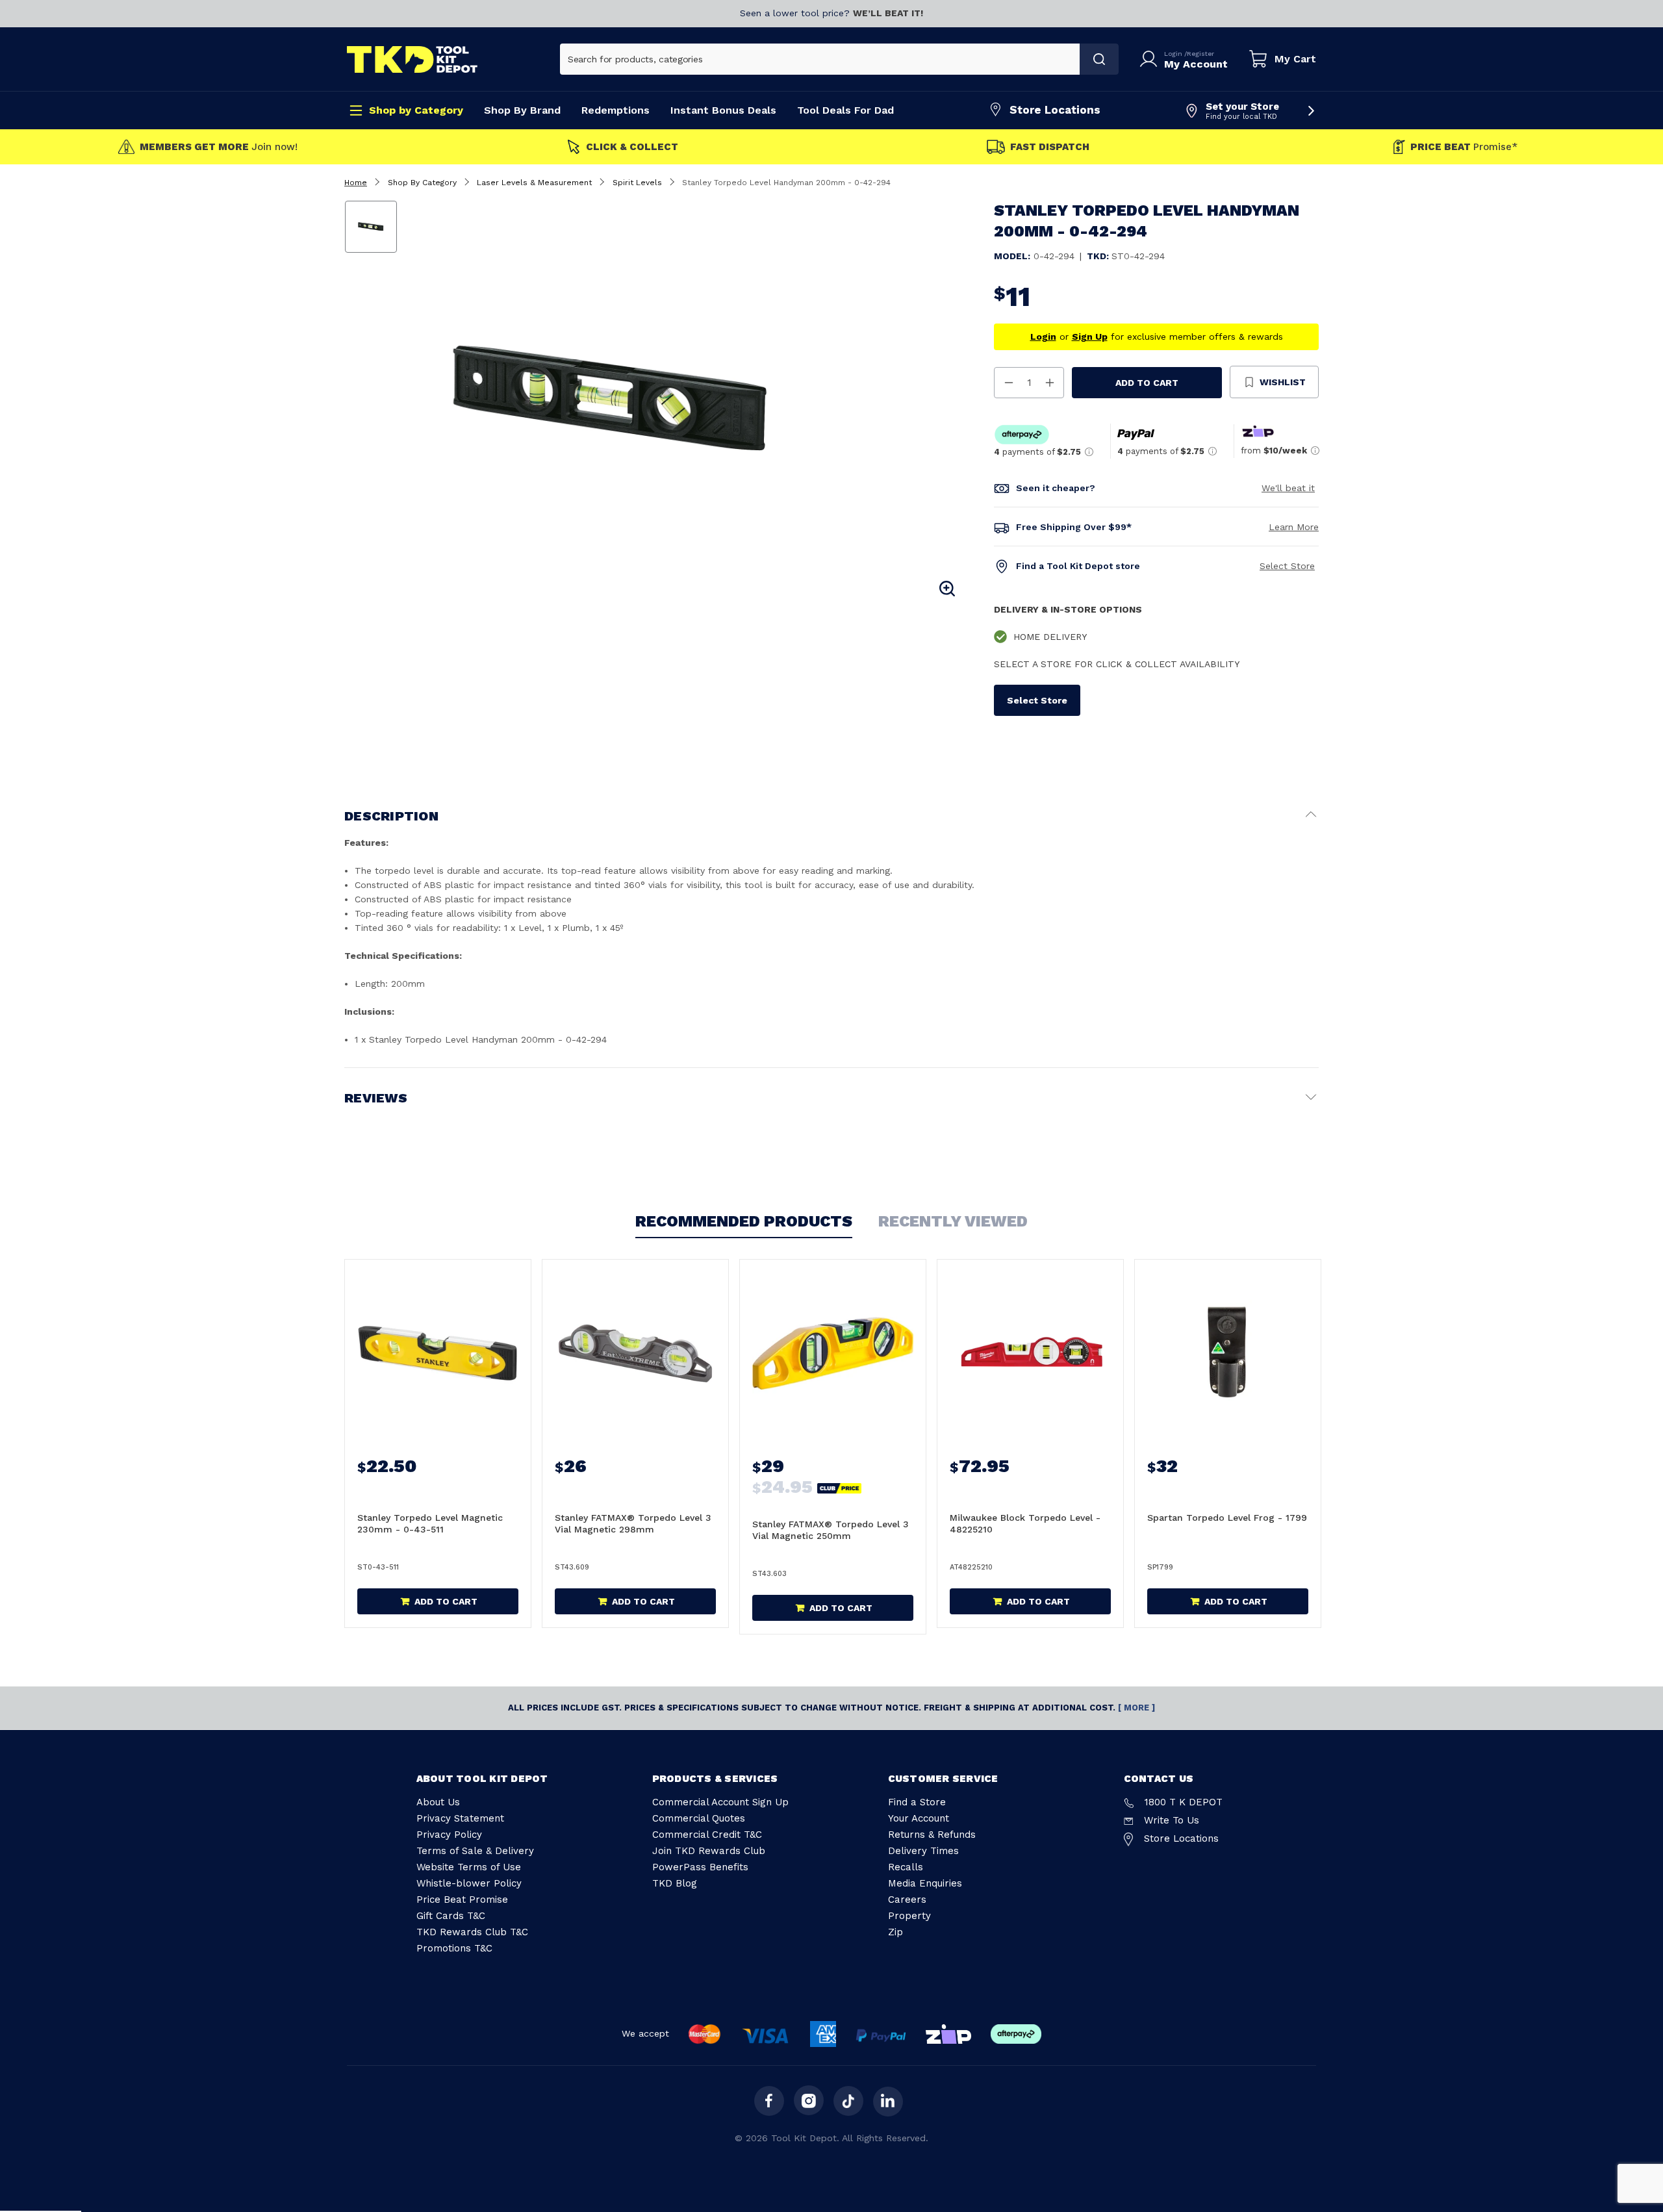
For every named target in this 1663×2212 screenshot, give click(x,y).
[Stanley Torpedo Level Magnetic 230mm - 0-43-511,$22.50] (438, 1353)
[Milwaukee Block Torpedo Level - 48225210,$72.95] (1030, 1353)
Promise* (1464, 147)
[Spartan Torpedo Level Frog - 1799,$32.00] (1228, 1353)
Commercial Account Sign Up (720, 1802)
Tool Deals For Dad (845, 110)
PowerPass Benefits (700, 1867)
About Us (438, 1802)
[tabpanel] (684, 400)
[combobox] (820, 59)
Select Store (1287, 566)
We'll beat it (1288, 488)
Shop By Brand (522, 110)
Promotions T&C (454, 1948)
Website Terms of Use (469, 1867)
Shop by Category (416, 110)
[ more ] (1136, 1708)
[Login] (1151, 59)
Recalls (906, 1867)
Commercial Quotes (699, 1818)
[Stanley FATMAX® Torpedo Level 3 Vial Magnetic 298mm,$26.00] (635, 1353)
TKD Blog (675, 1883)
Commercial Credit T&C (707, 1835)
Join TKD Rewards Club (709, 1851)
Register (1200, 54)
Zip (895, 1932)
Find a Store (917, 1802)
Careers (907, 1900)
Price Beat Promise (462, 1900)
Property (909, 1916)
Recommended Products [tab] (744, 1221)
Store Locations (1055, 110)
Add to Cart (1147, 383)
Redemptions (616, 110)
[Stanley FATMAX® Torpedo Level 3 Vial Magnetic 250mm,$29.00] (833, 1353)
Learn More (1294, 527)
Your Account (919, 1818)
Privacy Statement (460, 1818)
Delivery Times (923, 1851)
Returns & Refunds (932, 1835)
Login (1174, 54)
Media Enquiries (925, 1883)
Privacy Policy (449, 1835)
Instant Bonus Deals (723, 110)
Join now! (219, 147)
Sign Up (1090, 337)
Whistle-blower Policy (469, 1883)
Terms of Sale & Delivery (475, 1851)
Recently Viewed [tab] (953, 1221)
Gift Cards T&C (451, 1916)
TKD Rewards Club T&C (472, 1932)
